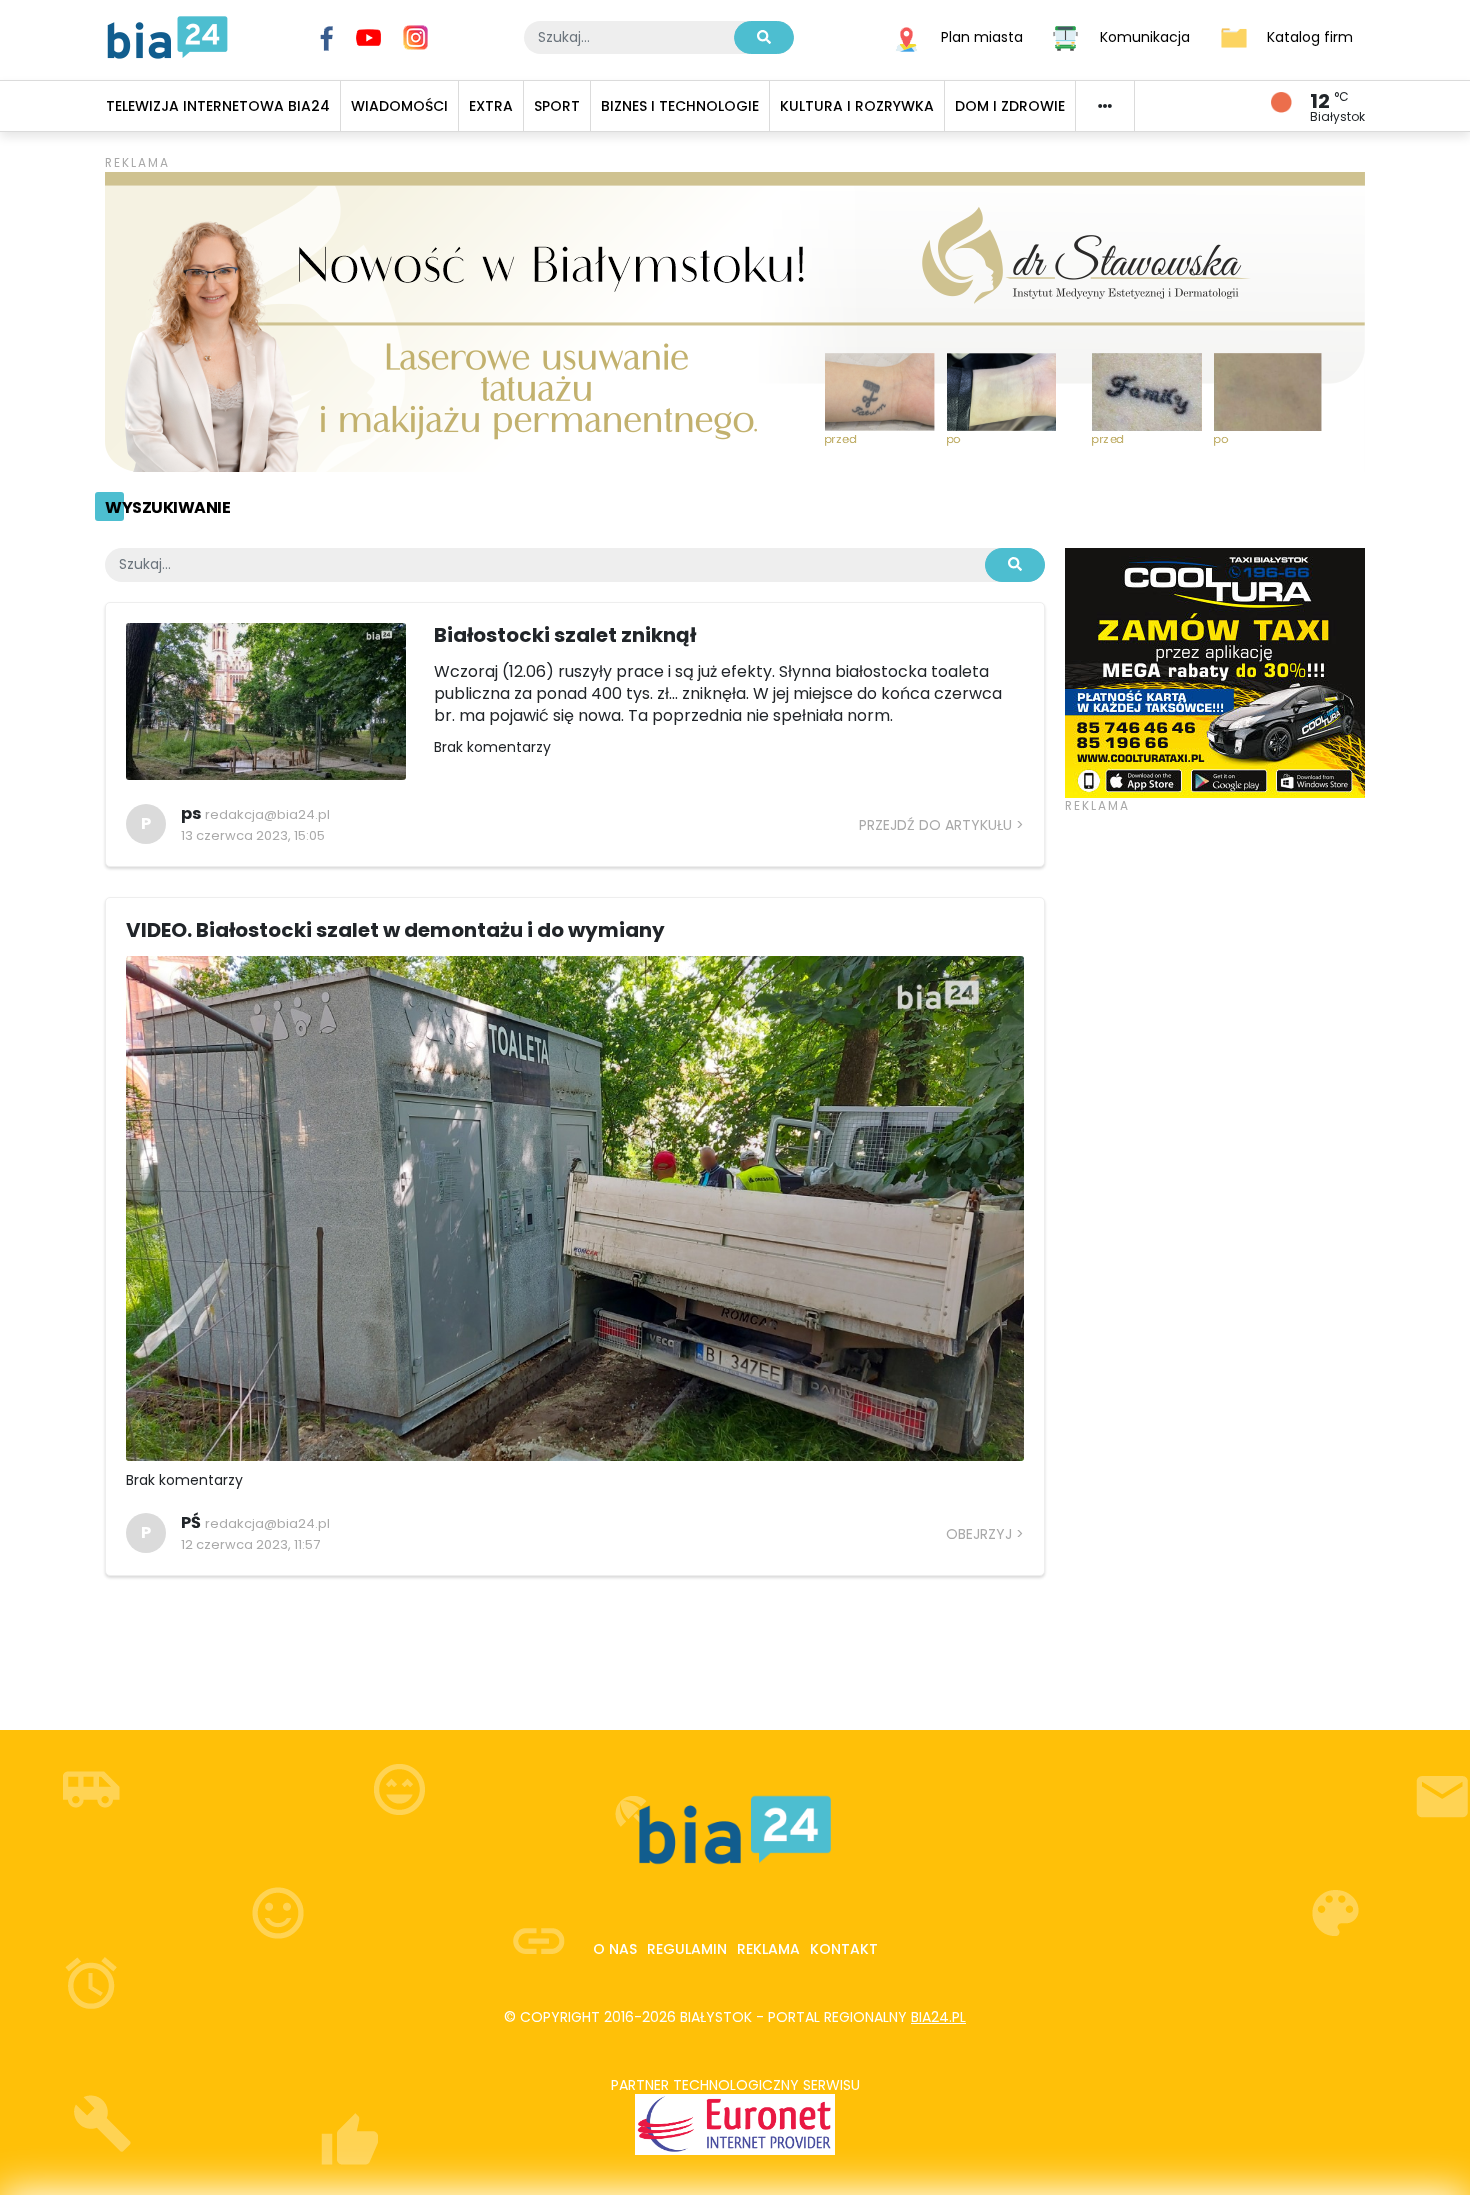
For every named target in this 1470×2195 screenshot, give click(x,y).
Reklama (768, 1949)
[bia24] (167, 36)
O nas (615, 1949)
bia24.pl (938, 2017)
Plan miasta (982, 36)
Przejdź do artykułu (935, 825)
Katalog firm (1310, 36)
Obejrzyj (979, 1534)
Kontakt (844, 1949)
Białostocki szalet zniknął (565, 635)
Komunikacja (1145, 36)
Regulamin (687, 1949)
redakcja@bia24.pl (267, 814)
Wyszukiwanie (167, 507)
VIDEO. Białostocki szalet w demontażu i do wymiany (395, 930)
